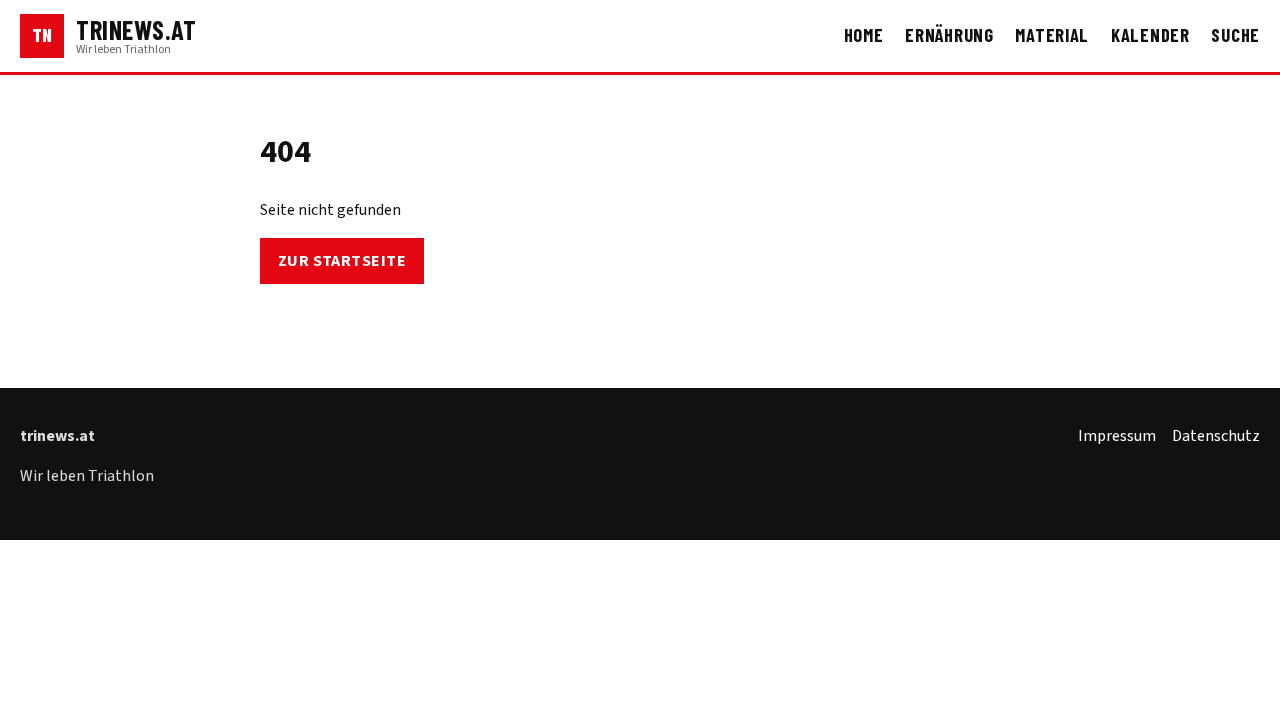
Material (1052, 35)
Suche (1235, 35)
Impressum (1117, 436)
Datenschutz (1216, 436)
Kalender (1150, 35)
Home (864, 35)
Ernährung (949, 35)
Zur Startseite (342, 261)
